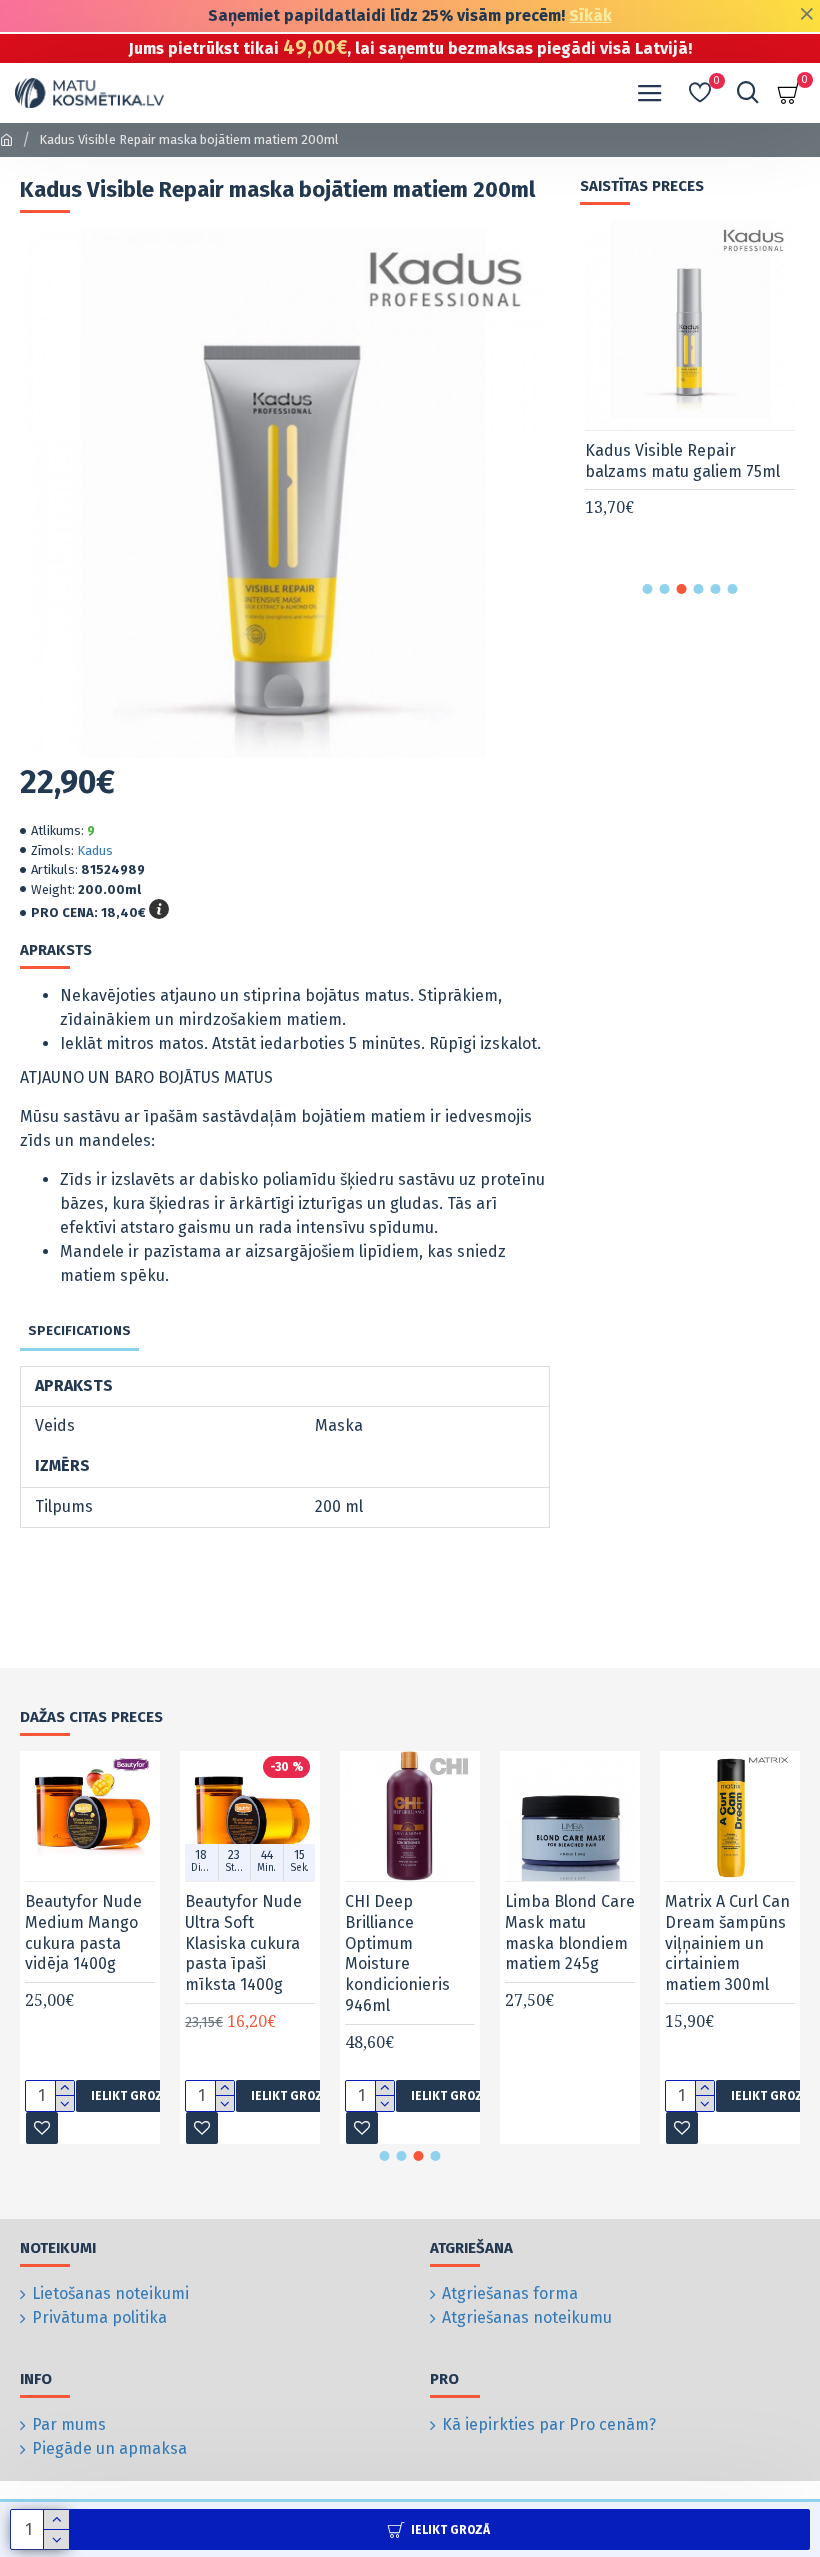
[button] (648, 589)
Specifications (79, 1330)
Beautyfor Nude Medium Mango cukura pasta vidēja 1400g (83, 1932)
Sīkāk (590, 15)
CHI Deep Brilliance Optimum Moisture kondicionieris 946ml (397, 1953)
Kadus (95, 850)
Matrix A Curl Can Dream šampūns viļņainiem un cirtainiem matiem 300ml (727, 1943)
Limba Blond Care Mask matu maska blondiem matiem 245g (570, 1932)
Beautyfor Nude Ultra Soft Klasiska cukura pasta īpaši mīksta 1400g (243, 1943)
